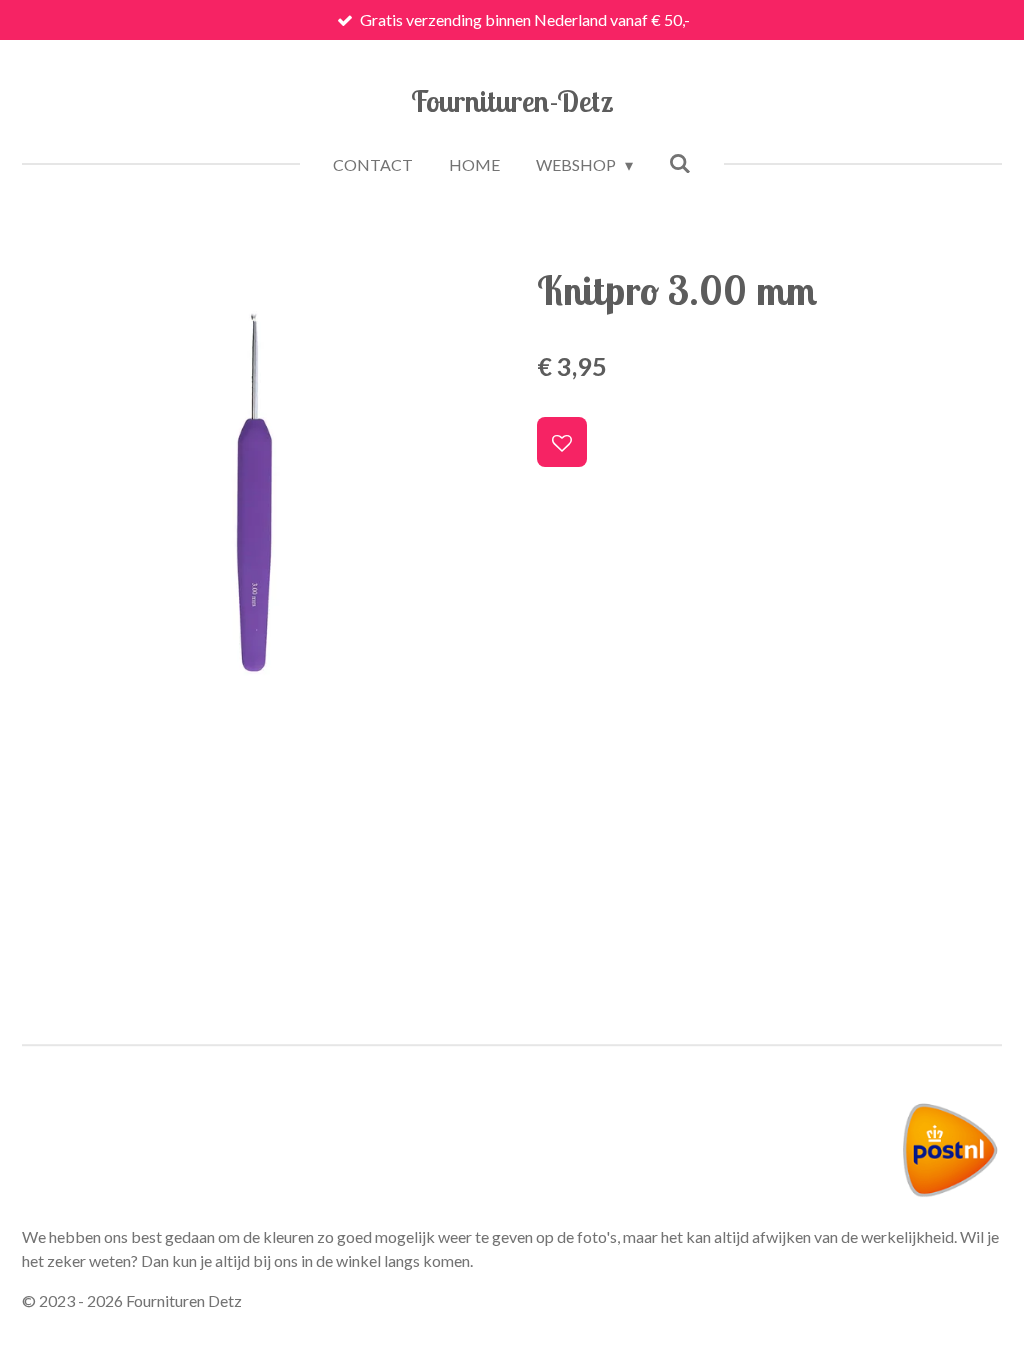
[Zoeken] (680, 162)
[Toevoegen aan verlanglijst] (562, 442)
